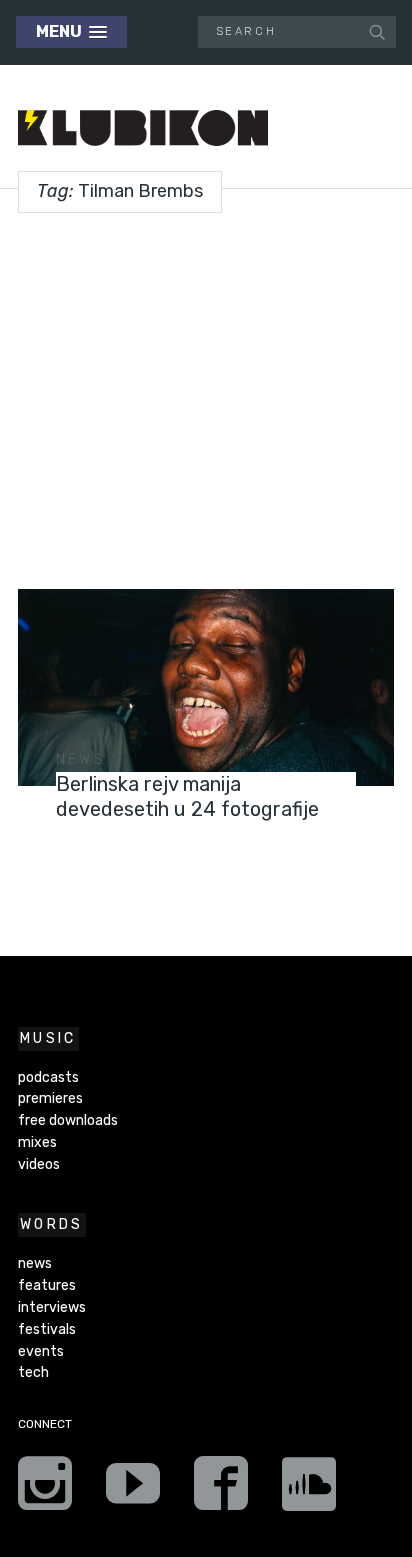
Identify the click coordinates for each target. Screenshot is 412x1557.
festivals (47, 1329)
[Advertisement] (206, 393)
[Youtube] (133, 1490)
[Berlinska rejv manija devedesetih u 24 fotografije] (206, 687)
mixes (37, 1142)
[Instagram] (45, 1490)
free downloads (68, 1120)
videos (39, 1164)
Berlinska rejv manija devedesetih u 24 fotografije (187, 796)
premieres (50, 1098)
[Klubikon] (143, 128)
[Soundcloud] (309, 1490)
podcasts (48, 1077)
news (81, 759)
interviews (52, 1307)
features (47, 1285)
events (41, 1351)
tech (33, 1372)
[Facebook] (221, 1490)
